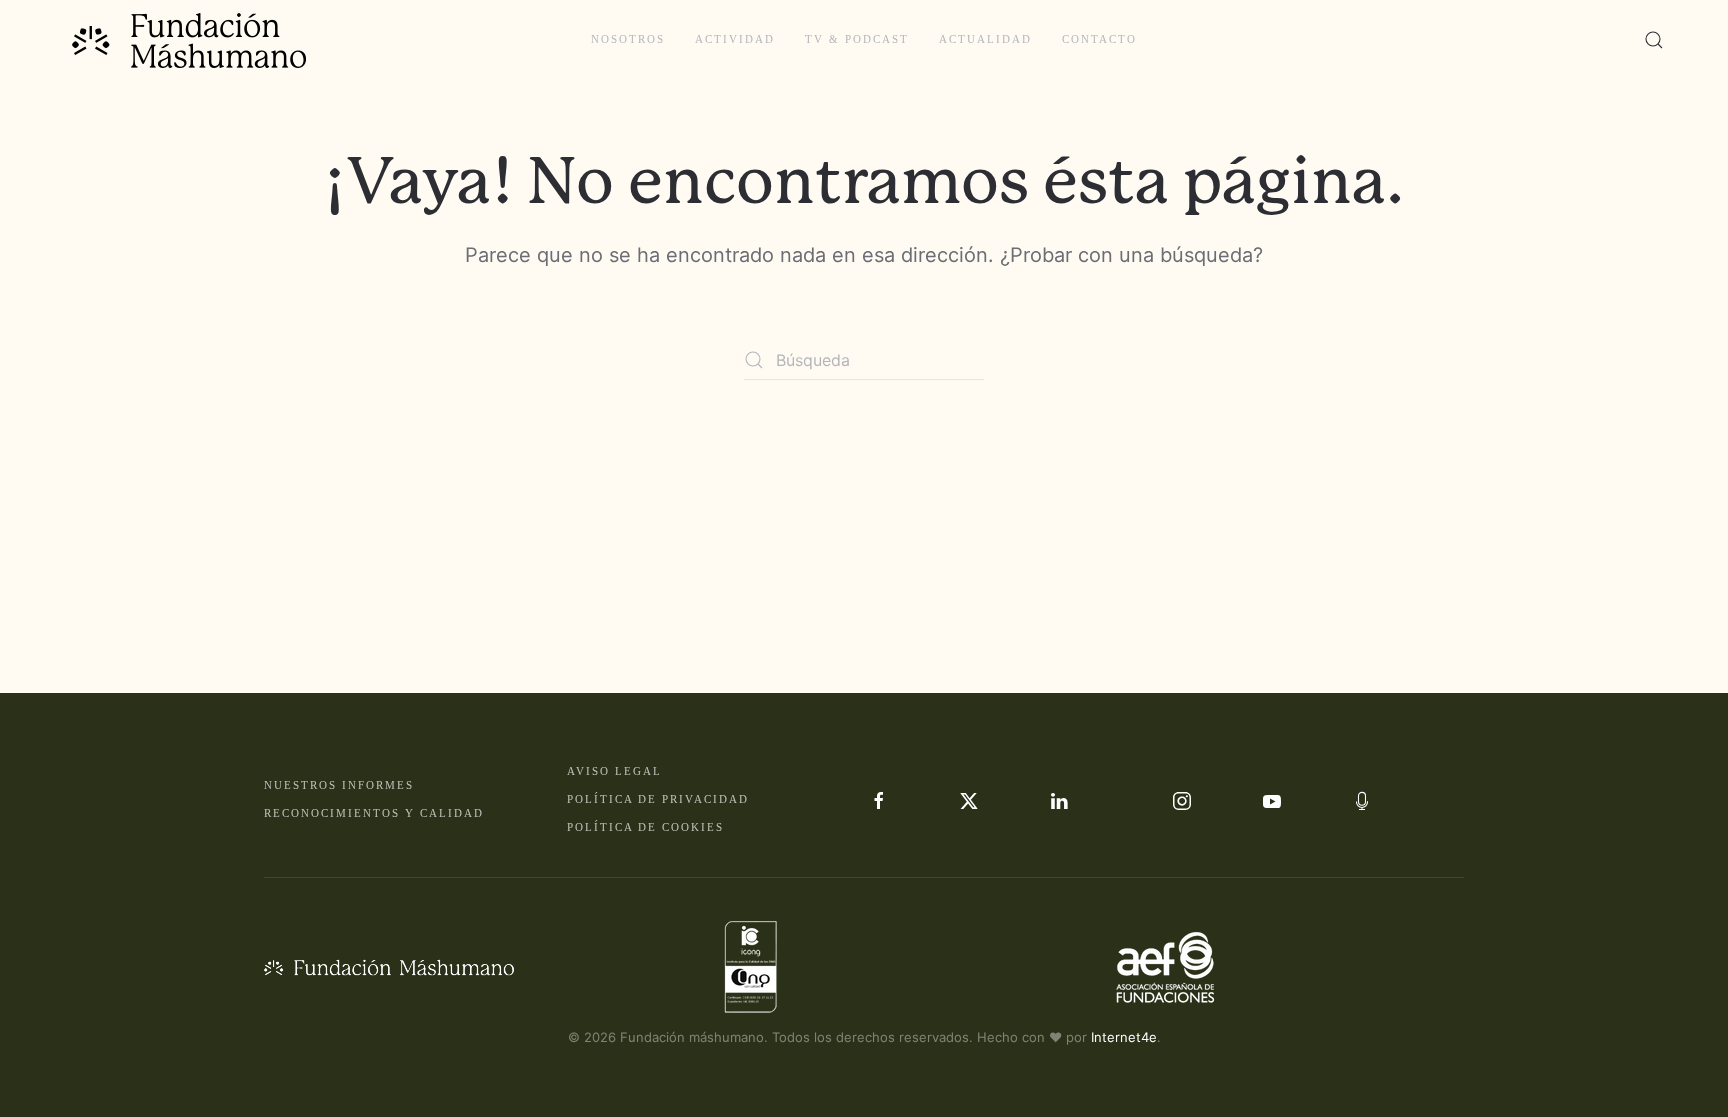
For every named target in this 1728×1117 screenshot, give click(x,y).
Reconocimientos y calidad (374, 813)
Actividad (735, 39)
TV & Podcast (857, 39)
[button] (1654, 40)
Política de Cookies (645, 827)
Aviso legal (614, 771)
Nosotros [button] (628, 39)
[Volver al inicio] (191, 40)
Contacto (1099, 39)
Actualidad (985, 39)
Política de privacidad (658, 799)
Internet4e (1124, 1037)
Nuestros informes (339, 785)
